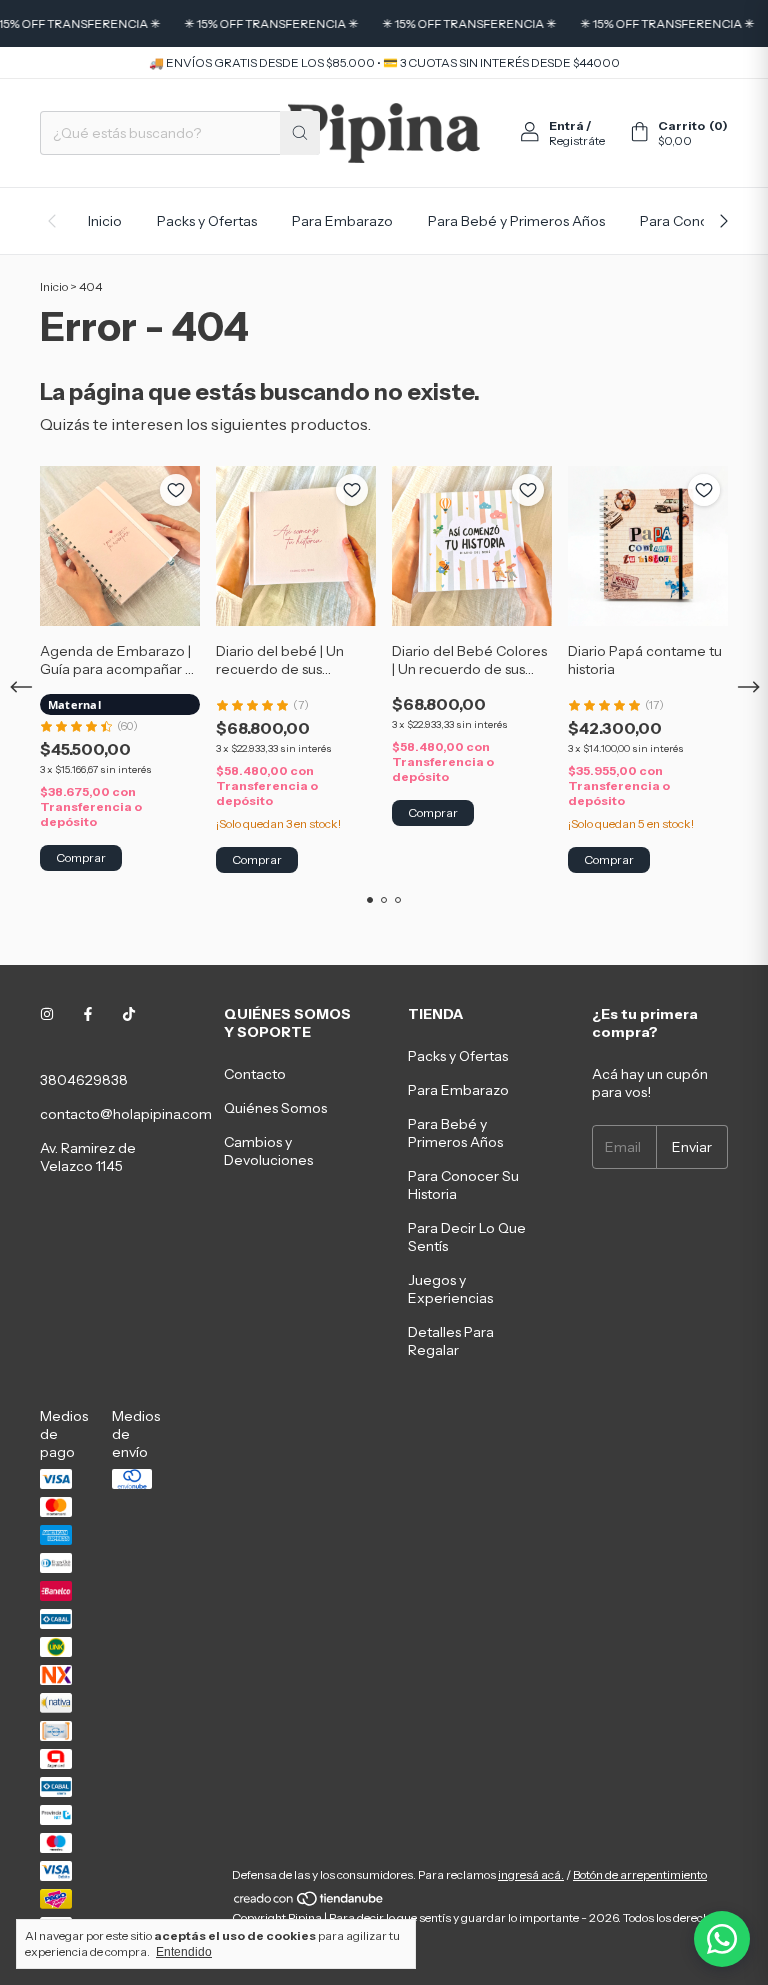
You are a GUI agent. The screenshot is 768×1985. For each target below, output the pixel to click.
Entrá (566, 125)
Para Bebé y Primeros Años (516, 221)
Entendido (184, 1952)
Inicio (105, 221)
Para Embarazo (342, 221)
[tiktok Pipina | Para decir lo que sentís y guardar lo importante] (129, 1014)
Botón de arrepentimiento (640, 1874)
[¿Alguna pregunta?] (722, 1939)
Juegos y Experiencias (450, 1289)
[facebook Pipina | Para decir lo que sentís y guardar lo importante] (88, 1014)
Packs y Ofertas (207, 221)
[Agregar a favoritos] (176, 490)
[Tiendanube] (309, 1902)
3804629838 (84, 1080)
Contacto (255, 1074)
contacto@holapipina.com (126, 1114)
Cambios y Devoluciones (268, 1151)
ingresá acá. (531, 1874)
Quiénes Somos (275, 1108)
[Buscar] (300, 133)
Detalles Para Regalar (451, 1341)
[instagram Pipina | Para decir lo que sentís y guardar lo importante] (47, 1014)
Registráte (577, 140)
